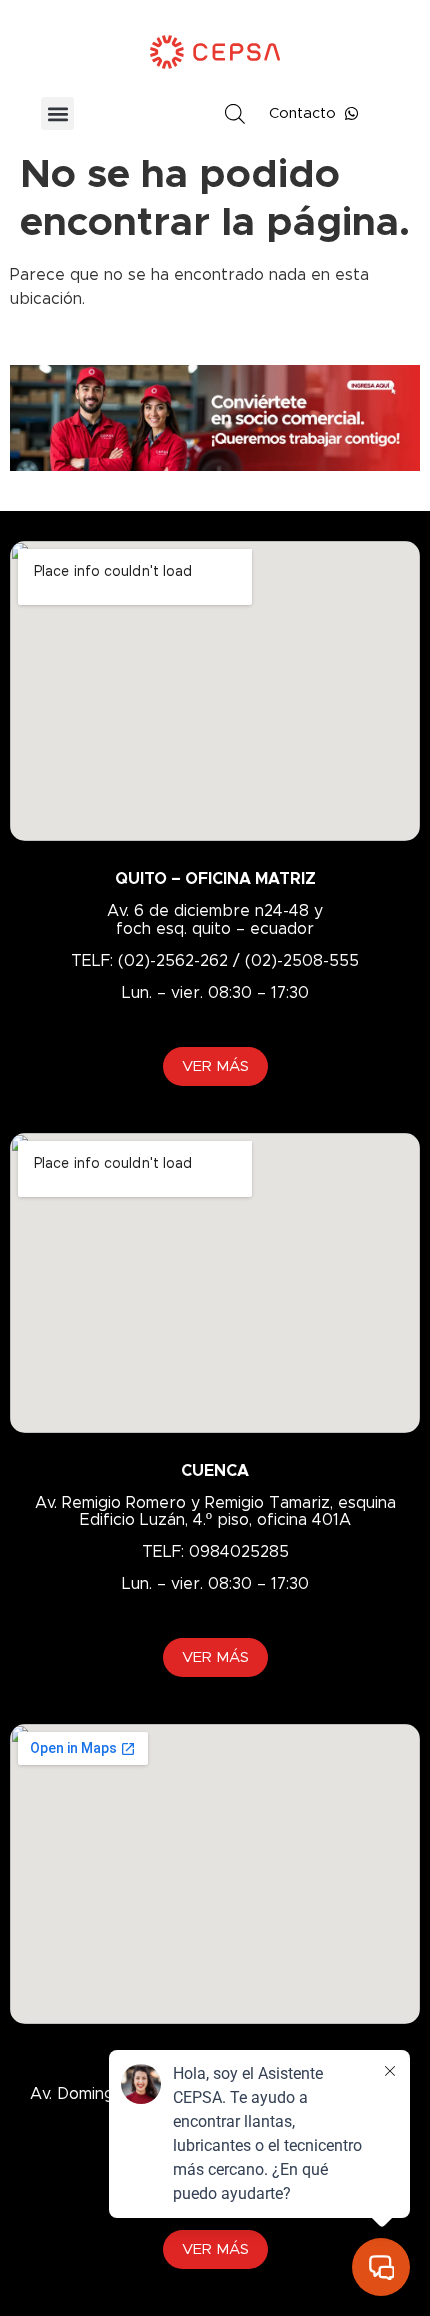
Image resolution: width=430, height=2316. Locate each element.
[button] (57, 113)
